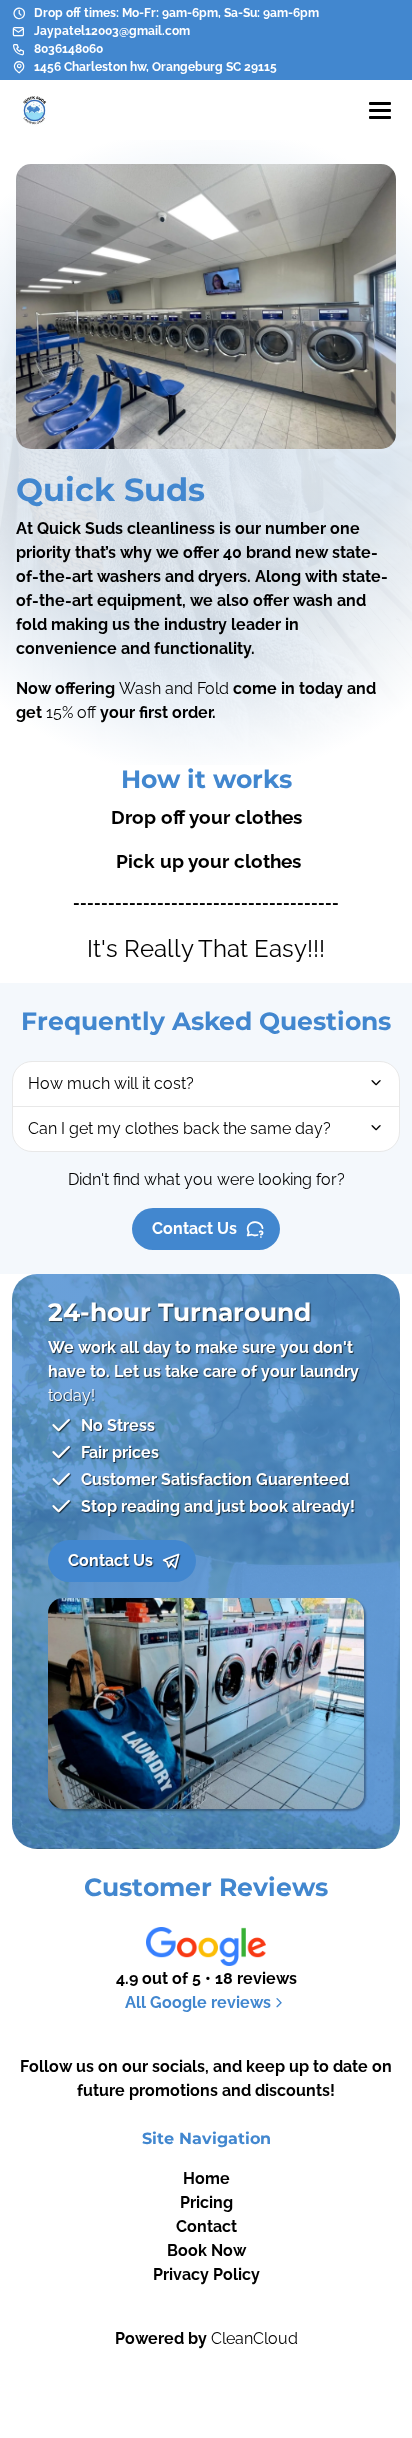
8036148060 (68, 49)
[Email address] (19, 31)
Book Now (206, 2250)
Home (206, 2178)
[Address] (19, 67)
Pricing (206, 2202)
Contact (206, 2226)
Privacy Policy (206, 2274)
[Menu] (380, 110)
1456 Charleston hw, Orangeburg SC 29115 (155, 67)
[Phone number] (19, 49)
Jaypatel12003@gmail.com (112, 31)
